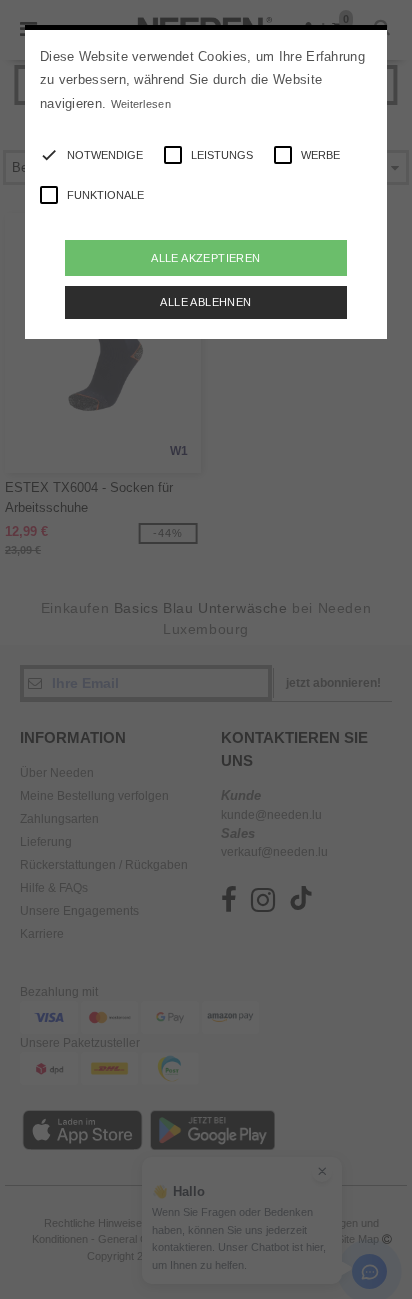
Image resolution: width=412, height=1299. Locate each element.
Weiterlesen (141, 104)
